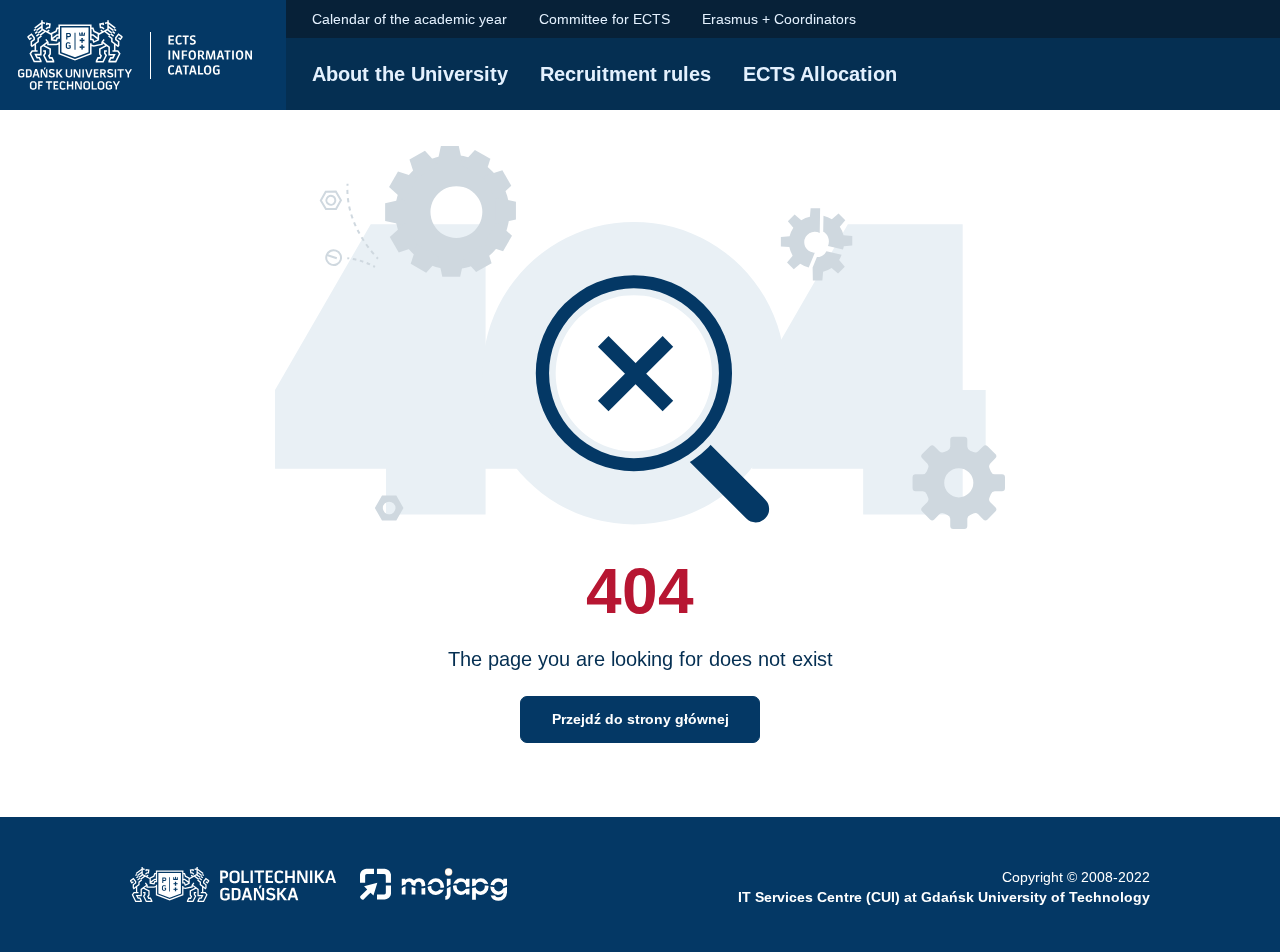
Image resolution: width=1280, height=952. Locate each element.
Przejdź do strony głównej (640, 719)
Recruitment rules (625, 74)
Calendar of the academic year (409, 19)
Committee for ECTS (604, 19)
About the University (410, 74)
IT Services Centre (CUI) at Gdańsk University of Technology (944, 897)
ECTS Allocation (820, 74)
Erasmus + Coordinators (779, 19)
